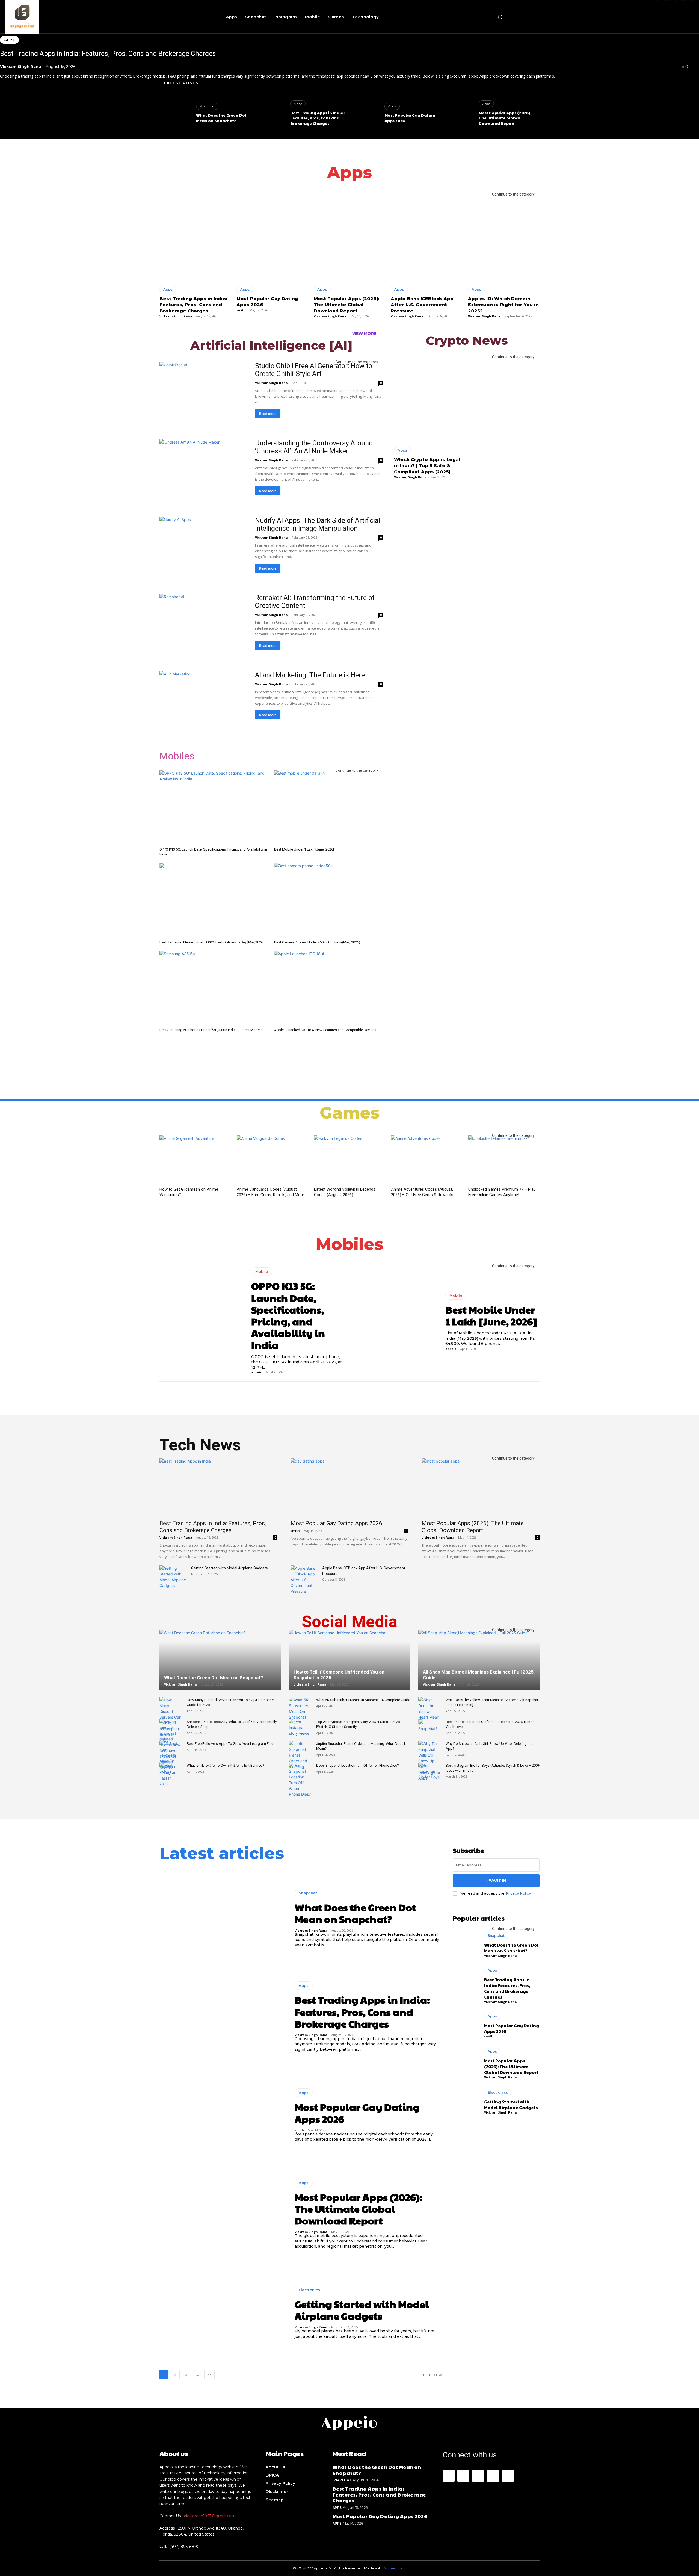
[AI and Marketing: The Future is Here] (204, 703)
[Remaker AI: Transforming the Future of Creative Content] (204, 626)
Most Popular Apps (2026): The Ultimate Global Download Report (505, 118)
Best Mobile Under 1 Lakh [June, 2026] (304, 849)
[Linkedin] (478, 2476)
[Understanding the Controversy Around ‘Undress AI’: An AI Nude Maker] (204, 471)
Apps (9, 40)
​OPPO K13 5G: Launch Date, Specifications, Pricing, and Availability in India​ (288, 1315)
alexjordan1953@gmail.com (210, 2516)
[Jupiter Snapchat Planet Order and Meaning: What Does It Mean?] (300, 1755)
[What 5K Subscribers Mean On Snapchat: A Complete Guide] (300, 1709)
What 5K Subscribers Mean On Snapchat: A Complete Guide (363, 1700)
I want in (496, 1880)
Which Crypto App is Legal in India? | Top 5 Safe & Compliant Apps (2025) (427, 466)
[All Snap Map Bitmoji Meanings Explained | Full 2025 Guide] (479, 1667)
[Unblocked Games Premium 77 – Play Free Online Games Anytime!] (504, 1160)
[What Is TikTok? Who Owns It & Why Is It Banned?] (170, 1771)
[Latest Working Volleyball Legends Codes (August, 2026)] (350, 1160)
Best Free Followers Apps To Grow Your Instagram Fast (230, 1744)
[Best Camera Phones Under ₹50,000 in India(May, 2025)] (329, 900)
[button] (500, 17)
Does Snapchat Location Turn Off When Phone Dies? (358, 1765)
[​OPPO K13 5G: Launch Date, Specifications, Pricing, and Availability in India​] (214, 808)
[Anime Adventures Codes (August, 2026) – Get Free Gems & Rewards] (427, 1160)
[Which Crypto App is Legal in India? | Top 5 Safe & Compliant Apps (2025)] (429, 399)
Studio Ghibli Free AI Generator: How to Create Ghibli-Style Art (314, 370)
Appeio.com (394, 2568)
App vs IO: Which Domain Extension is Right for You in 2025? (503, 305)
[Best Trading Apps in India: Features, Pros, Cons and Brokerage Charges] (271, 115)
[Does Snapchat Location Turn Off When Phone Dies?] (300, 1780)
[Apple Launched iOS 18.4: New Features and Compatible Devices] (329, 988)
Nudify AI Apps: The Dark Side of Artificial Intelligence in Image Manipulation (318, 524)
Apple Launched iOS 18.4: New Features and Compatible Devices (325, 1030)
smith (389, 126)
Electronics (309, 2290)
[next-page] (221, 2375)
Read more (268, 414)
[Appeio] (59, 17)
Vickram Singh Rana (20, 67)
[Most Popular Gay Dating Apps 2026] (366, 115)
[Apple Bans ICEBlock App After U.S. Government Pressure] (426, 237)
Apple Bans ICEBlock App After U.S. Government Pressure (422, 305)
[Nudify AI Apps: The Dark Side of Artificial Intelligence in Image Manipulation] (204, 549)
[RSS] (493, 2476)
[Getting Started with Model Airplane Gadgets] (173, 1577)
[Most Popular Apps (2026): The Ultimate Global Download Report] (460, 115)
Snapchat (207, 106)
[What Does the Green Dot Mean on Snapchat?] (177, 115)
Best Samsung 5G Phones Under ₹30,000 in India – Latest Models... (212, 1030)
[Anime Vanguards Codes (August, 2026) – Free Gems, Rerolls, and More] (272, 1160)
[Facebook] (449, 2476)
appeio (257, 1372)
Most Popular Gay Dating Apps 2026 (336, 1523)
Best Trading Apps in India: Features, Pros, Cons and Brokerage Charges (108, 54)
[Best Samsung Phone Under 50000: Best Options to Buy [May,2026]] (214, 900)
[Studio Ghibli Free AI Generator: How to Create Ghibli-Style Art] (204, 394)
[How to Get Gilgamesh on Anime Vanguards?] (195, 1160)
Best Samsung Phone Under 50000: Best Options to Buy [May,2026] (212, 942)
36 (209, 2375)
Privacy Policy (518, 1893)
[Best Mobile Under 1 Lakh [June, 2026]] (329, 808)
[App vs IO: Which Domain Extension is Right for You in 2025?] (504, 237)
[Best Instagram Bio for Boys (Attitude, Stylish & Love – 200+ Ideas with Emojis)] (429, 1771)
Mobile (262, 1271)
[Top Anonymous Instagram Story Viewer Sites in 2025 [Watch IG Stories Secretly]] (300, 1727)
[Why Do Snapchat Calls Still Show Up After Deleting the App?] (429, 1761)
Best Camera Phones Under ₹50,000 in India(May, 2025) (317, 942)
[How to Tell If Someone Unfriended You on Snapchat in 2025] (349, 1667)
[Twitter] (508, 2476)
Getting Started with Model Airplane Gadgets (229, 1568)
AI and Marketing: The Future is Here (310, 675)
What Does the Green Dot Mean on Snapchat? (221, 118)
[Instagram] (463, 2476)
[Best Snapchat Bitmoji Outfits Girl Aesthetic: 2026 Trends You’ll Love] (429, 1727)
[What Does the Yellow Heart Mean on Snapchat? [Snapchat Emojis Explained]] (429, 1714)
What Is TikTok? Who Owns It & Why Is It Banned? (226, 1765)
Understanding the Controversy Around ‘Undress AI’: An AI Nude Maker (314, 447)
